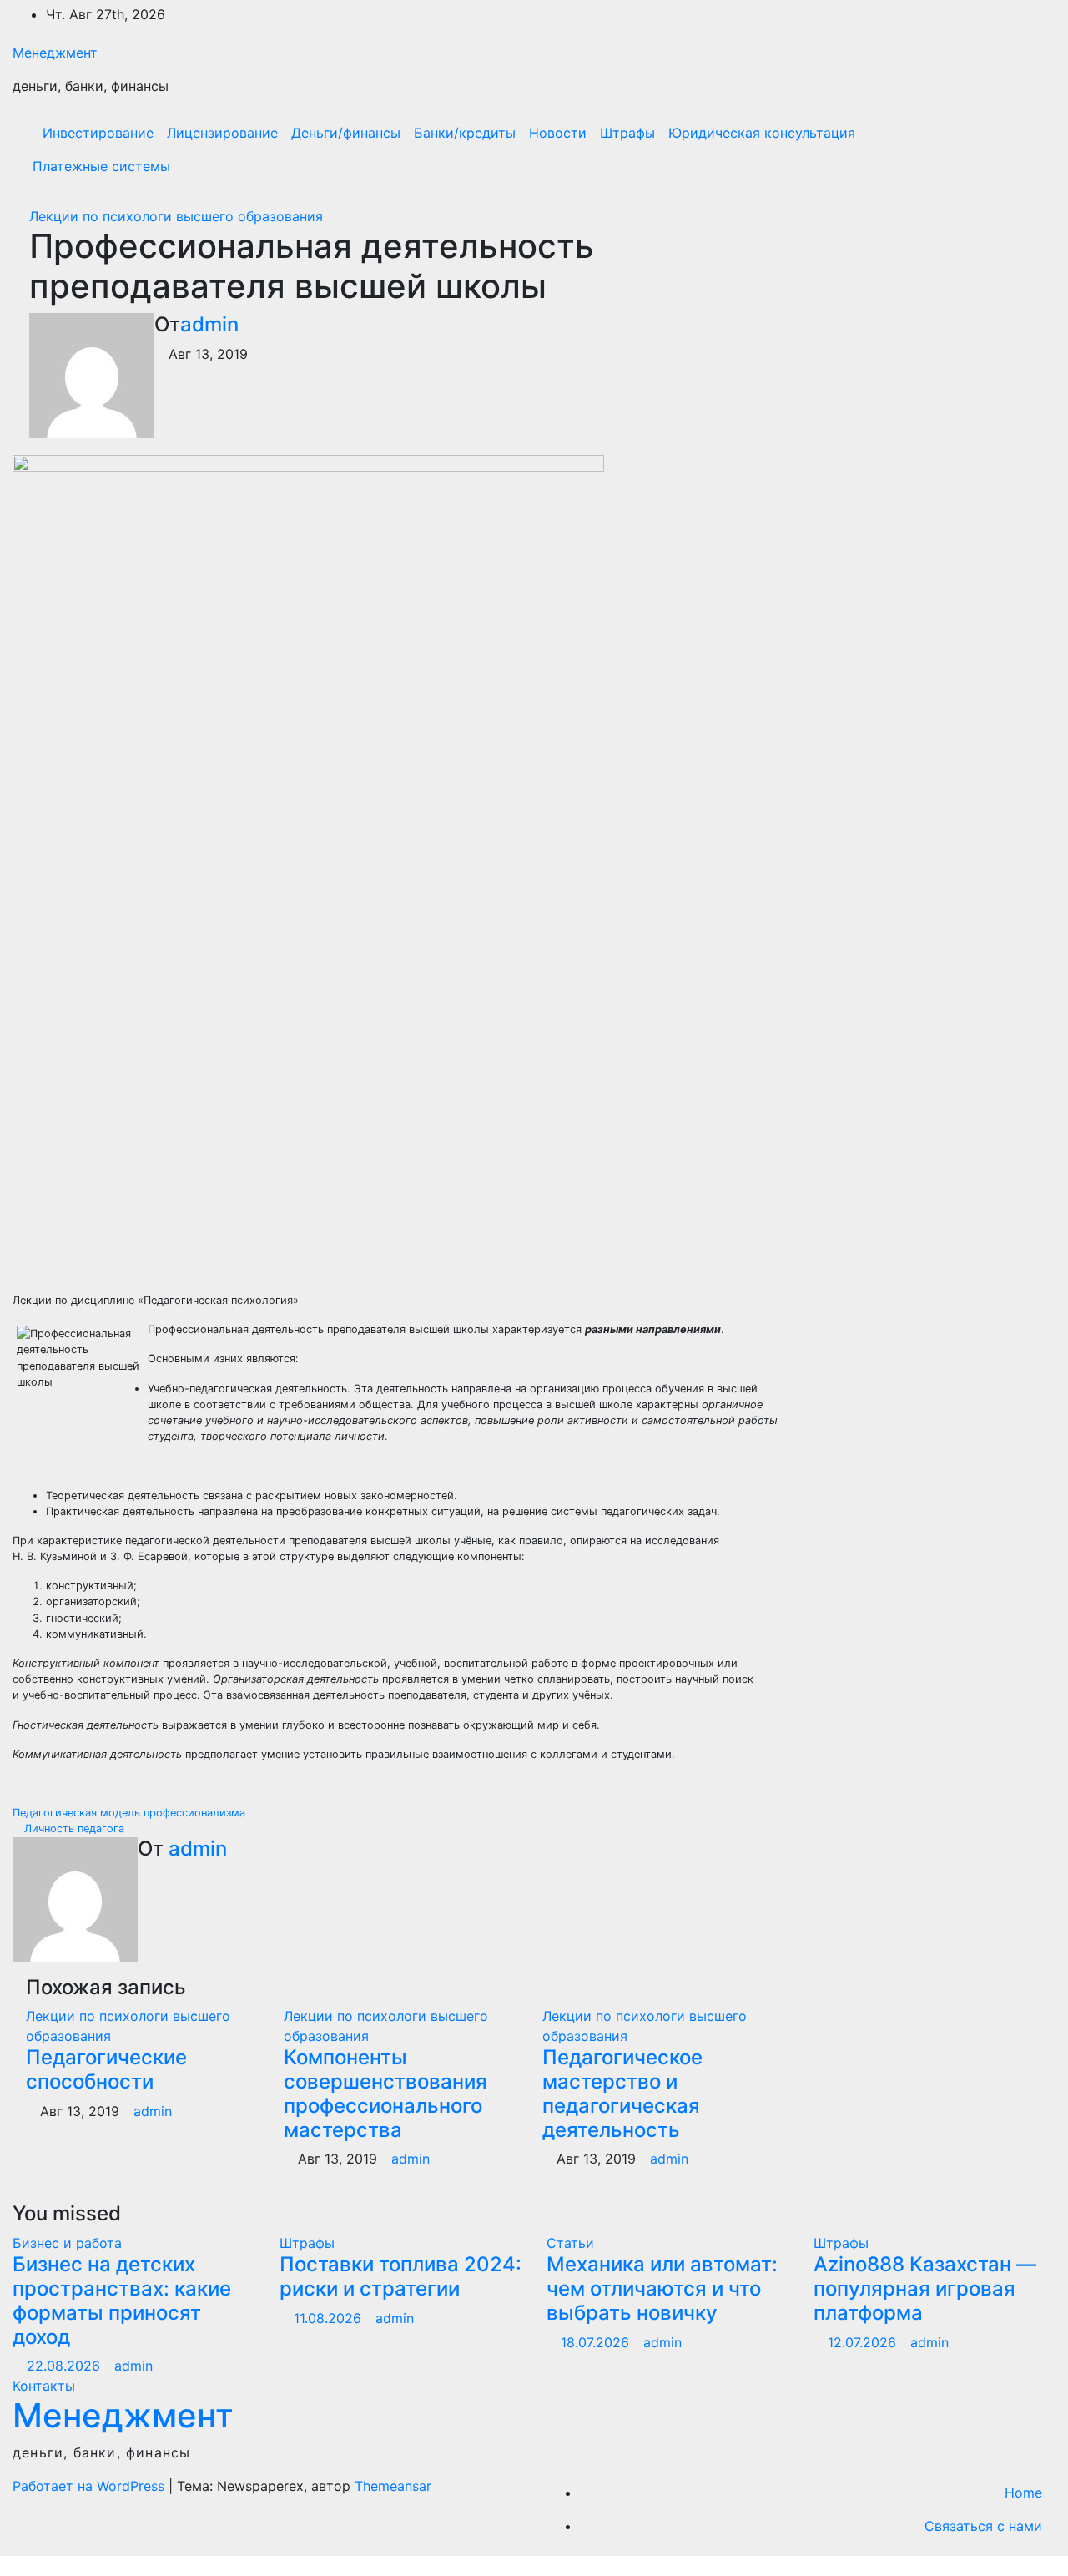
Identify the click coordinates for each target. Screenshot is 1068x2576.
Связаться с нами (983, 2526)
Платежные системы (101, 166)
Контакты (44, 2386)
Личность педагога (73, 1828)
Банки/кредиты (465, 133)
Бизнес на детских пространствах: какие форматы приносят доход (122, 2300)
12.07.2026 (864, 2342)
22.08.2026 (65, 2366)
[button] (1007, 149)
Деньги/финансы (346, 133)
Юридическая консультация (762, 133)
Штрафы (627, 133)
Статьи (570, 2243)
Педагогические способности (106, 2069)
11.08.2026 (330, 2318)
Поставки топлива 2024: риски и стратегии (400, 2276)
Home (1023, 2493)
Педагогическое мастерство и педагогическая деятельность (622, 2093)
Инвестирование (98, 133)
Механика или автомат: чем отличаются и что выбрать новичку (662, 2288)
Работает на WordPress (91, 2486)
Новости (558, 133)
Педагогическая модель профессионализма (131, 1813)
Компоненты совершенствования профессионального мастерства (385, 2093)
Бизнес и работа (67, 2243)
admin (209, 324)
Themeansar (393, 2486)
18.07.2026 (597, 2342)
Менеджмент (55, 53)
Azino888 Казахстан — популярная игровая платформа (925, 2288)
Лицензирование (222, 133)
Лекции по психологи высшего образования (176, 216)
